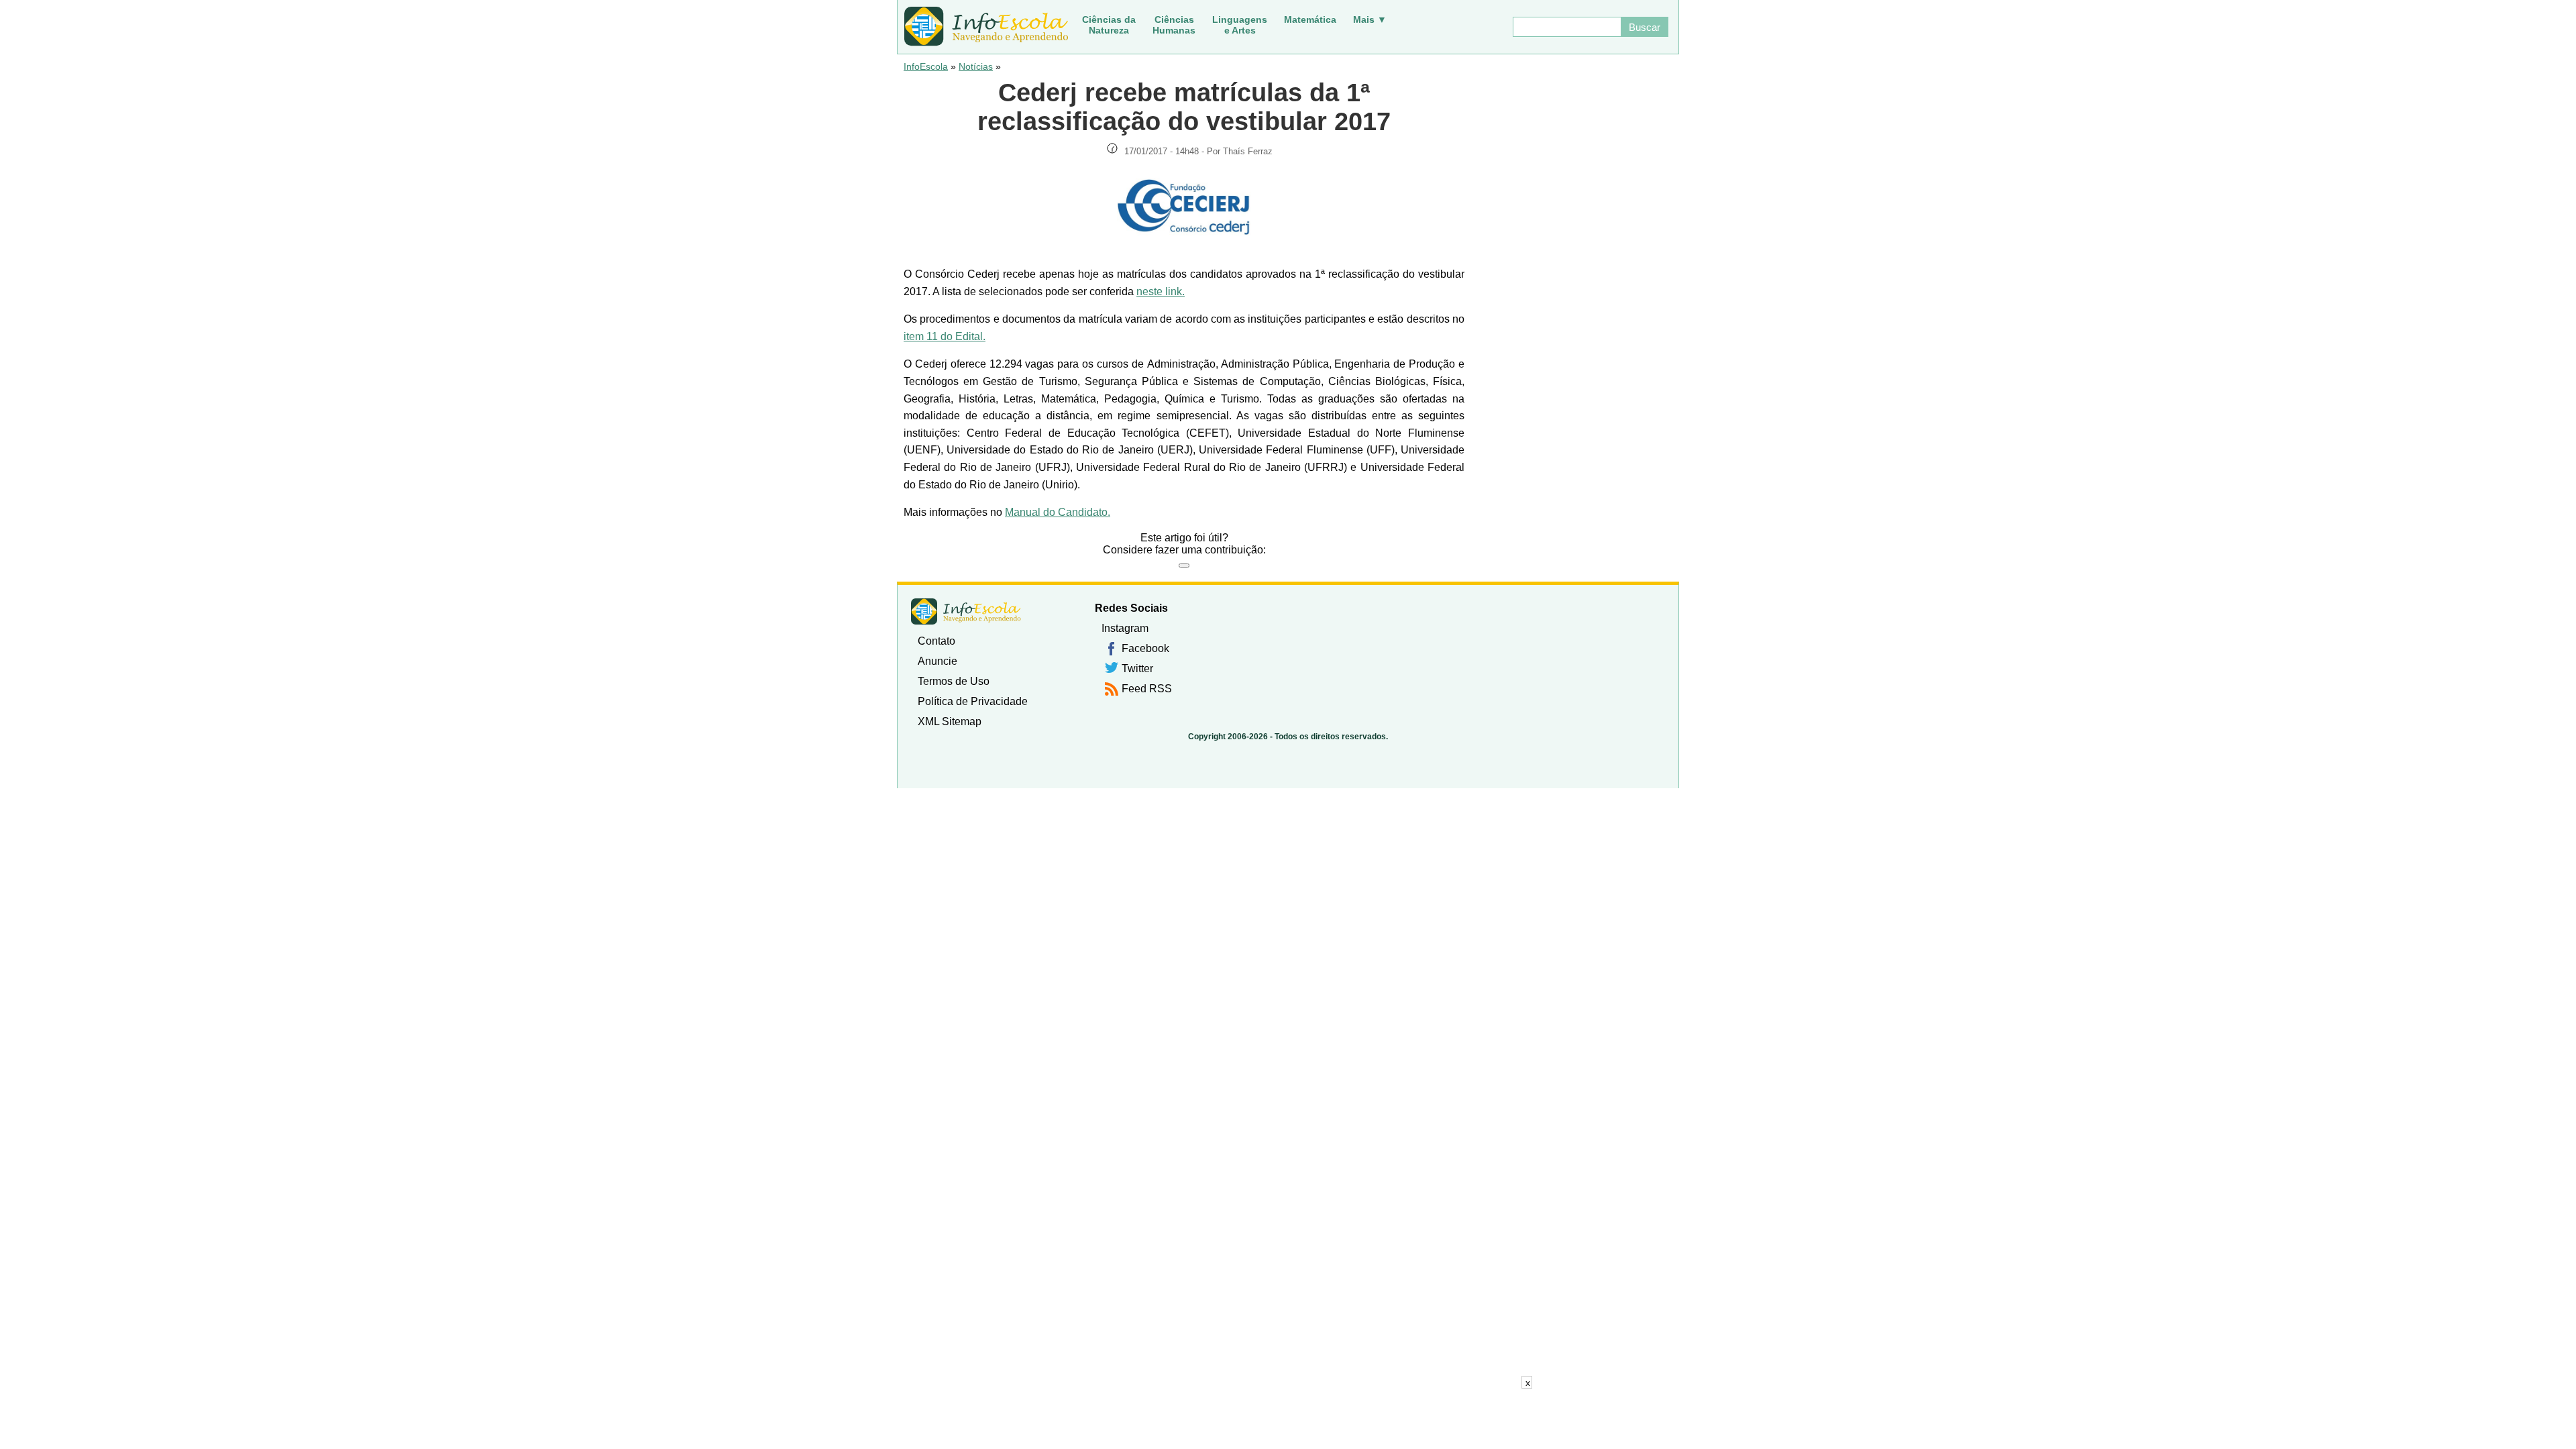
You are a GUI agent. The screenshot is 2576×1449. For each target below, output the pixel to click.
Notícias (976, 66)
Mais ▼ (1370, 19)
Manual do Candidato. (1058, 512)
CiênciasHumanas (1174, 25)
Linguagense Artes (1240, 25)
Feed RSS (1147, 689)
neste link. (1161, 291)
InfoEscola (926, 66)
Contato (936, 641)
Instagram (1125, 628)
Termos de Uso (954, 681)
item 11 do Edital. (945, 336)
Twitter (1137, 668)
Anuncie (937, 661)
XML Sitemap (950, 721)
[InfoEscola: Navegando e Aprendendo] (986, 27)
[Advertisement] (1288, 1419)
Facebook (1145, 648)
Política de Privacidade (973, 701)
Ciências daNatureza (1109, 25)
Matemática (1310, 19)
